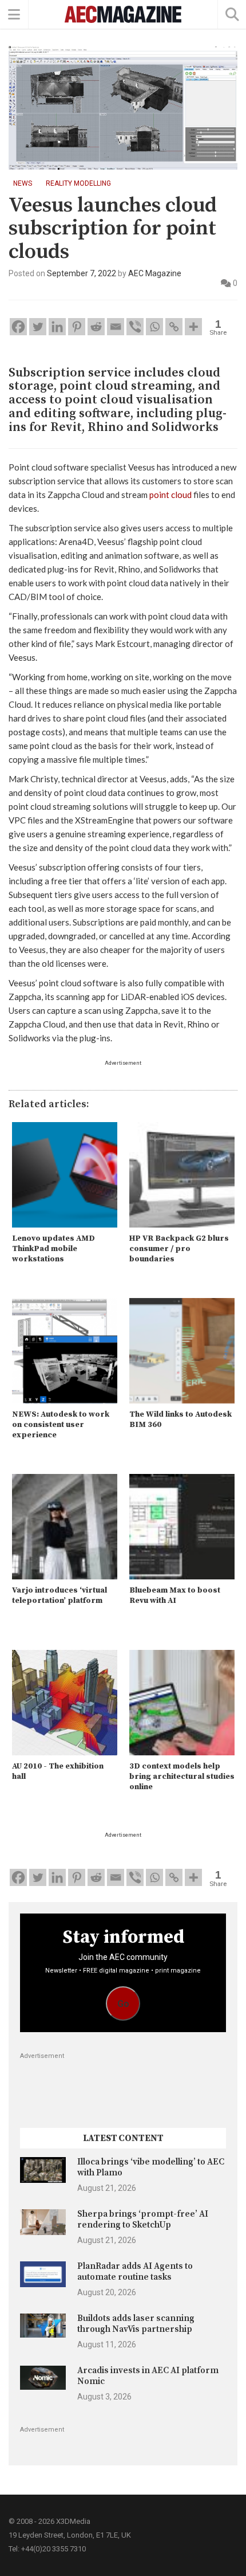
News (23, 183)
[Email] (116, 327)
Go (123, 2004)
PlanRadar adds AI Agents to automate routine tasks (135, 2271)
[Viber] (135, 327)
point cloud (170, 495)
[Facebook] (18, 327)
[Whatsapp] (154, 327)
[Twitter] (38, 327)
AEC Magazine (155, 273)
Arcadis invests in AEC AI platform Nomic (148, 2376)
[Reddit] (96, 327)
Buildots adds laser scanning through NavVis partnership (136, 2324)
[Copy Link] (174, 327)
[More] (193, 327)
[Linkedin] (57, 327)
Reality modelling (78, 183)
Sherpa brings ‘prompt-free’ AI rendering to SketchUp (143, 2219)
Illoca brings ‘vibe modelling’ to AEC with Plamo (151, 2167)
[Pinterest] (77, 327)
